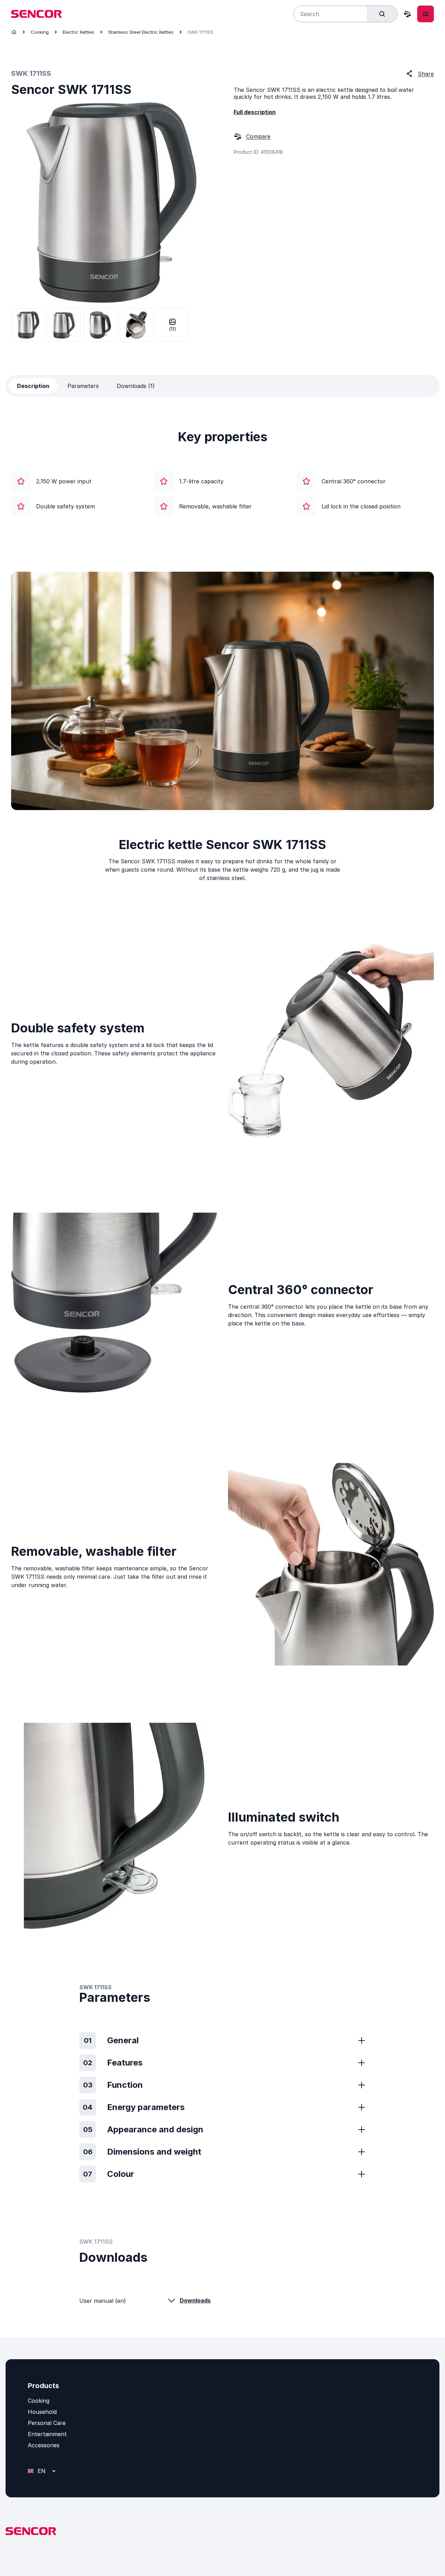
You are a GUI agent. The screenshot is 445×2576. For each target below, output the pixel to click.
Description (33, 386)
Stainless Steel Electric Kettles (141, 32)
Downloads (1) (136, 386)
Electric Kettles (78, 32)
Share (426, 74)
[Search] (382, 14)
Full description (255, 112)
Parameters (83, 386)
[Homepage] (14, 32)
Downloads (195, 2300)
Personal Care (47, 2423)
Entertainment (47, 2434)
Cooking (40, 32)
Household (42, 2412)
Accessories (44, 2445)
